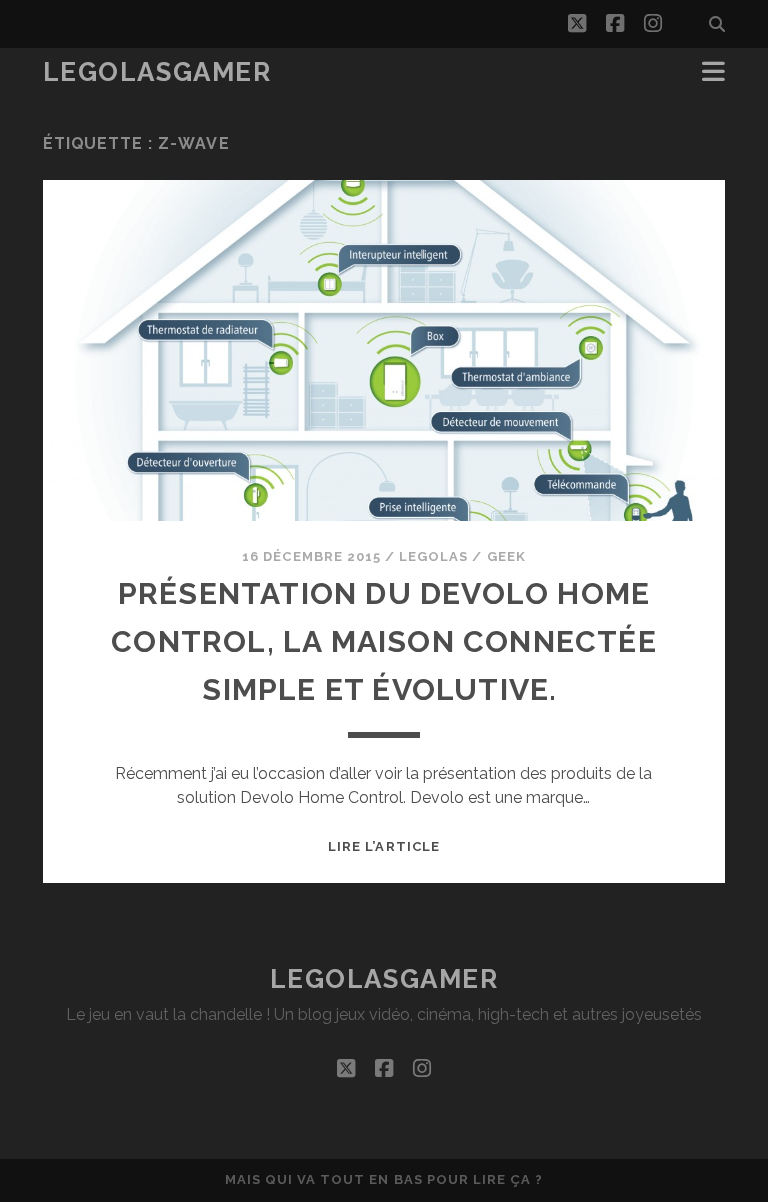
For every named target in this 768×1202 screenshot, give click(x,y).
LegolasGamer (157, 72)
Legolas (433, 556)
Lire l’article (384, 846)
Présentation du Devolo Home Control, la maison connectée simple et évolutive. (384, 641)
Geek (506, 556)
